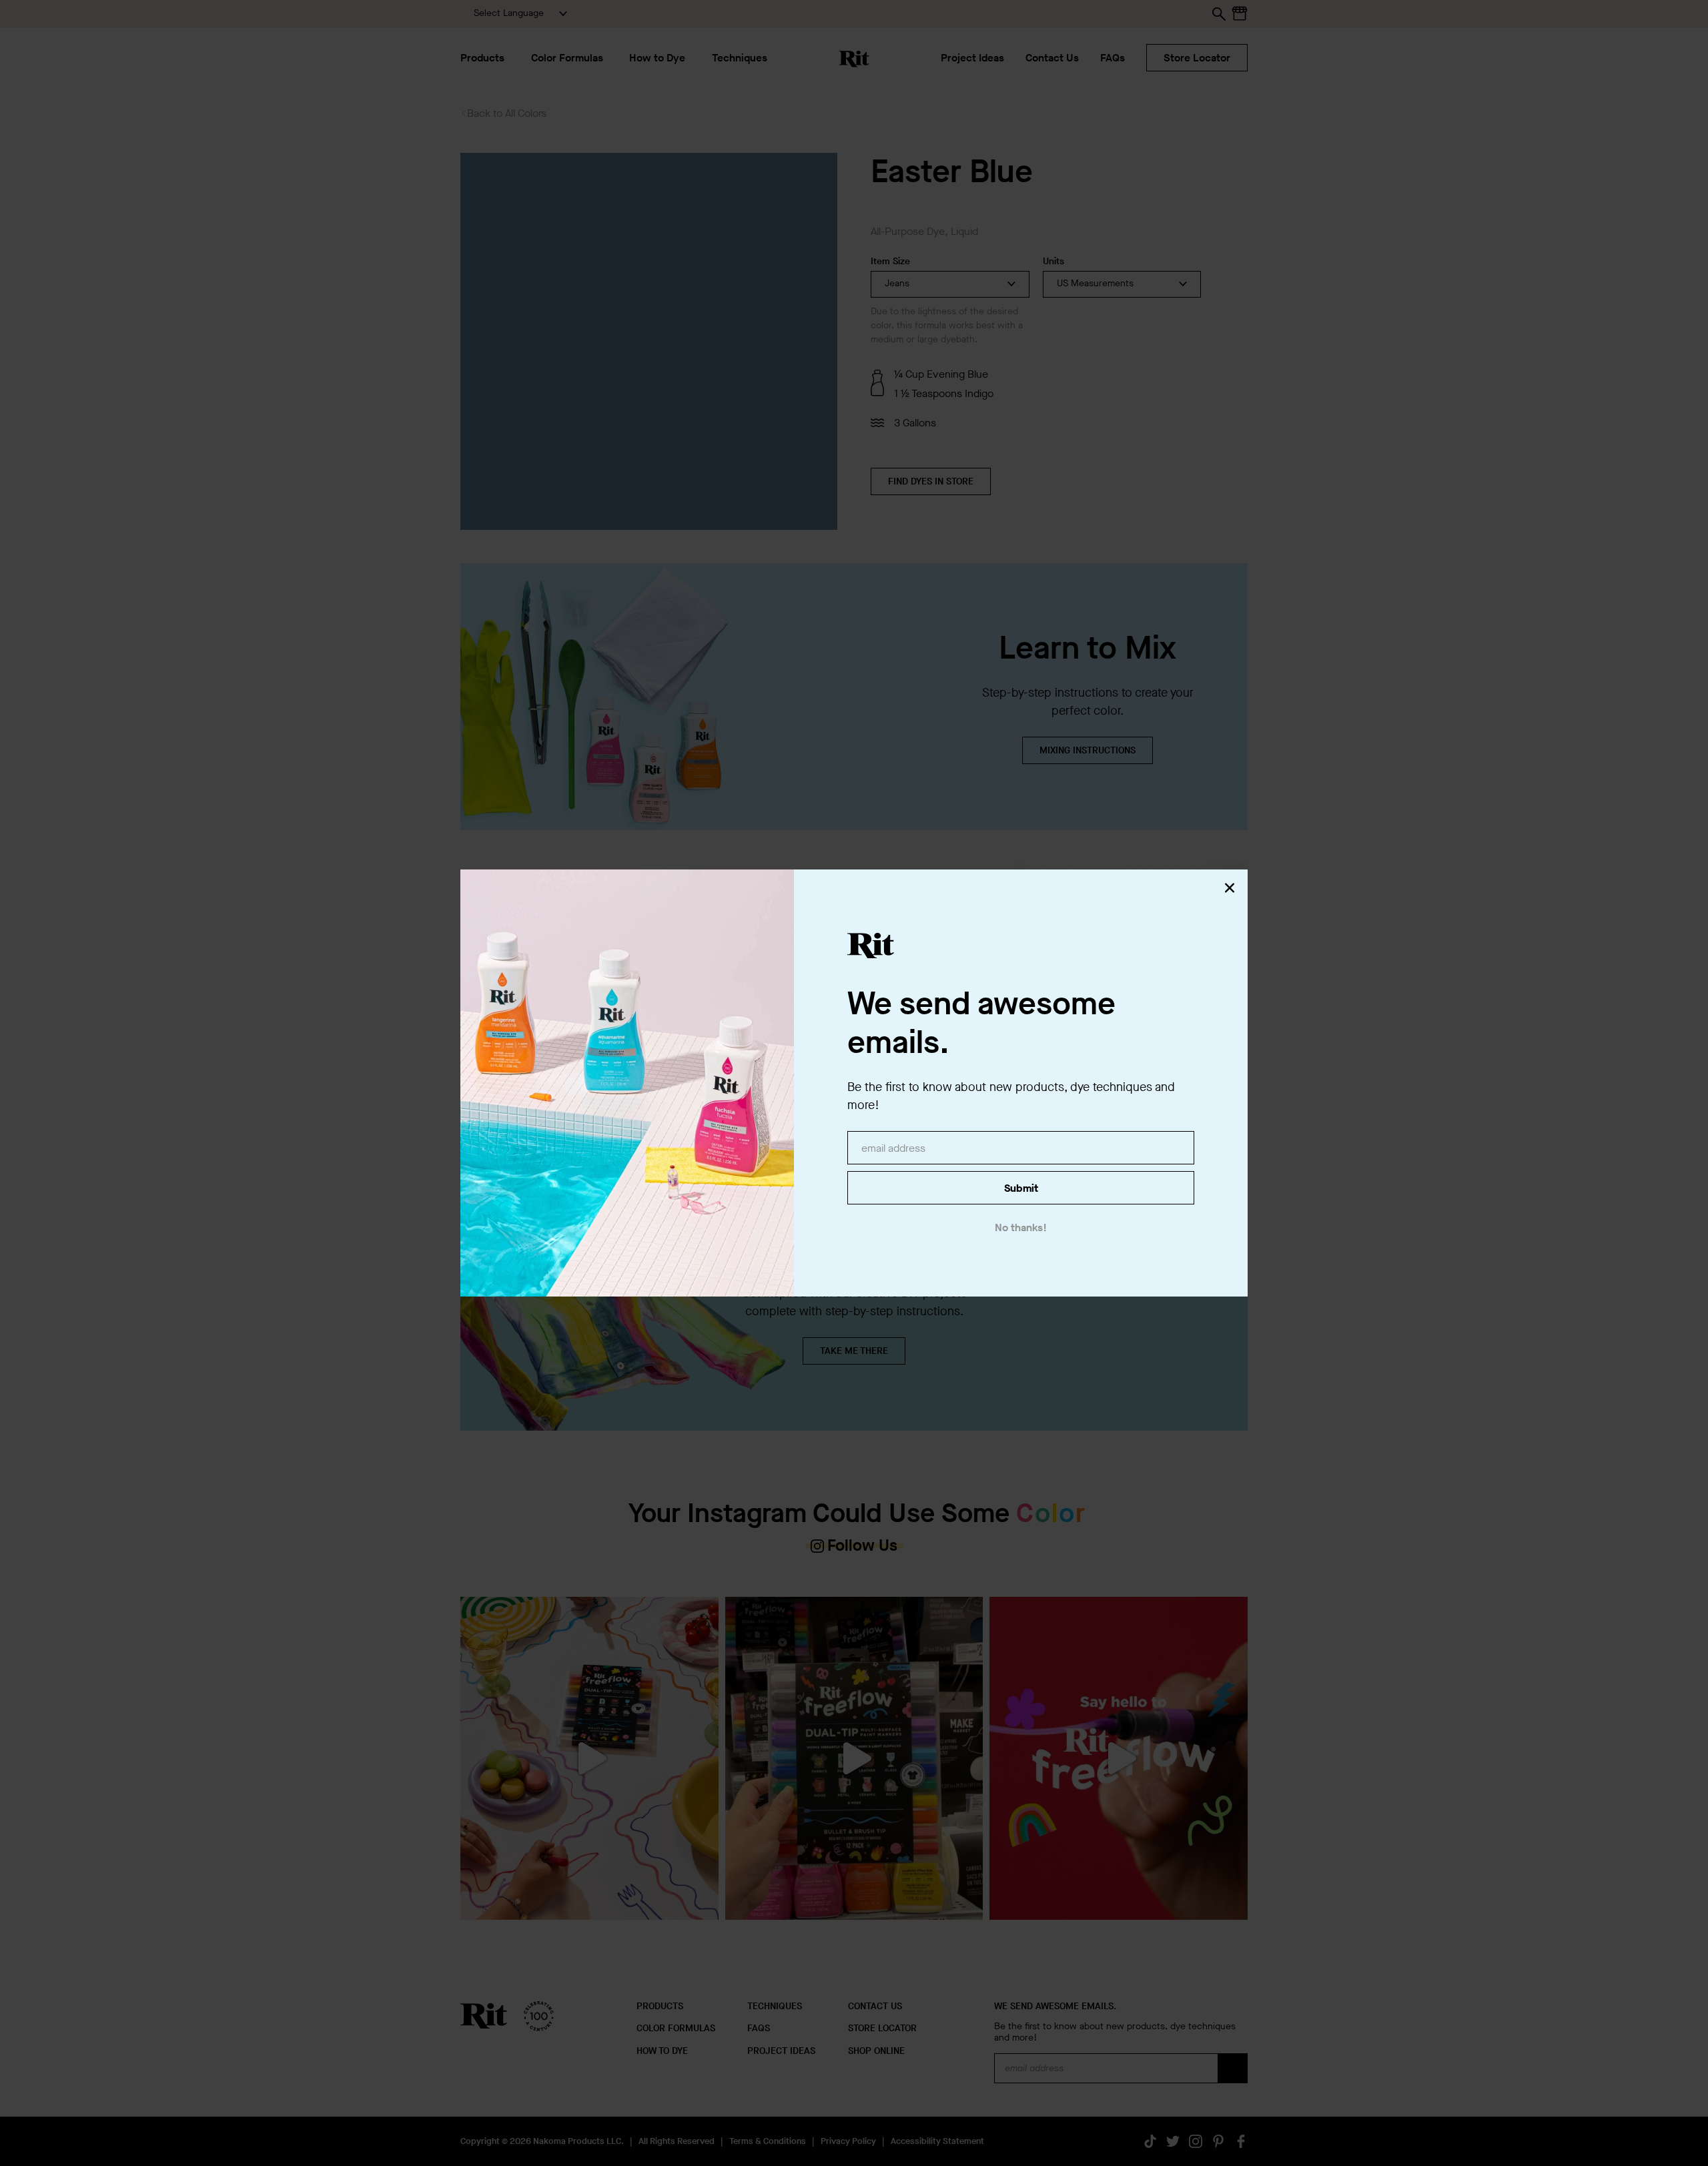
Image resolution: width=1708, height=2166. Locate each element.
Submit (1021, 1188)
